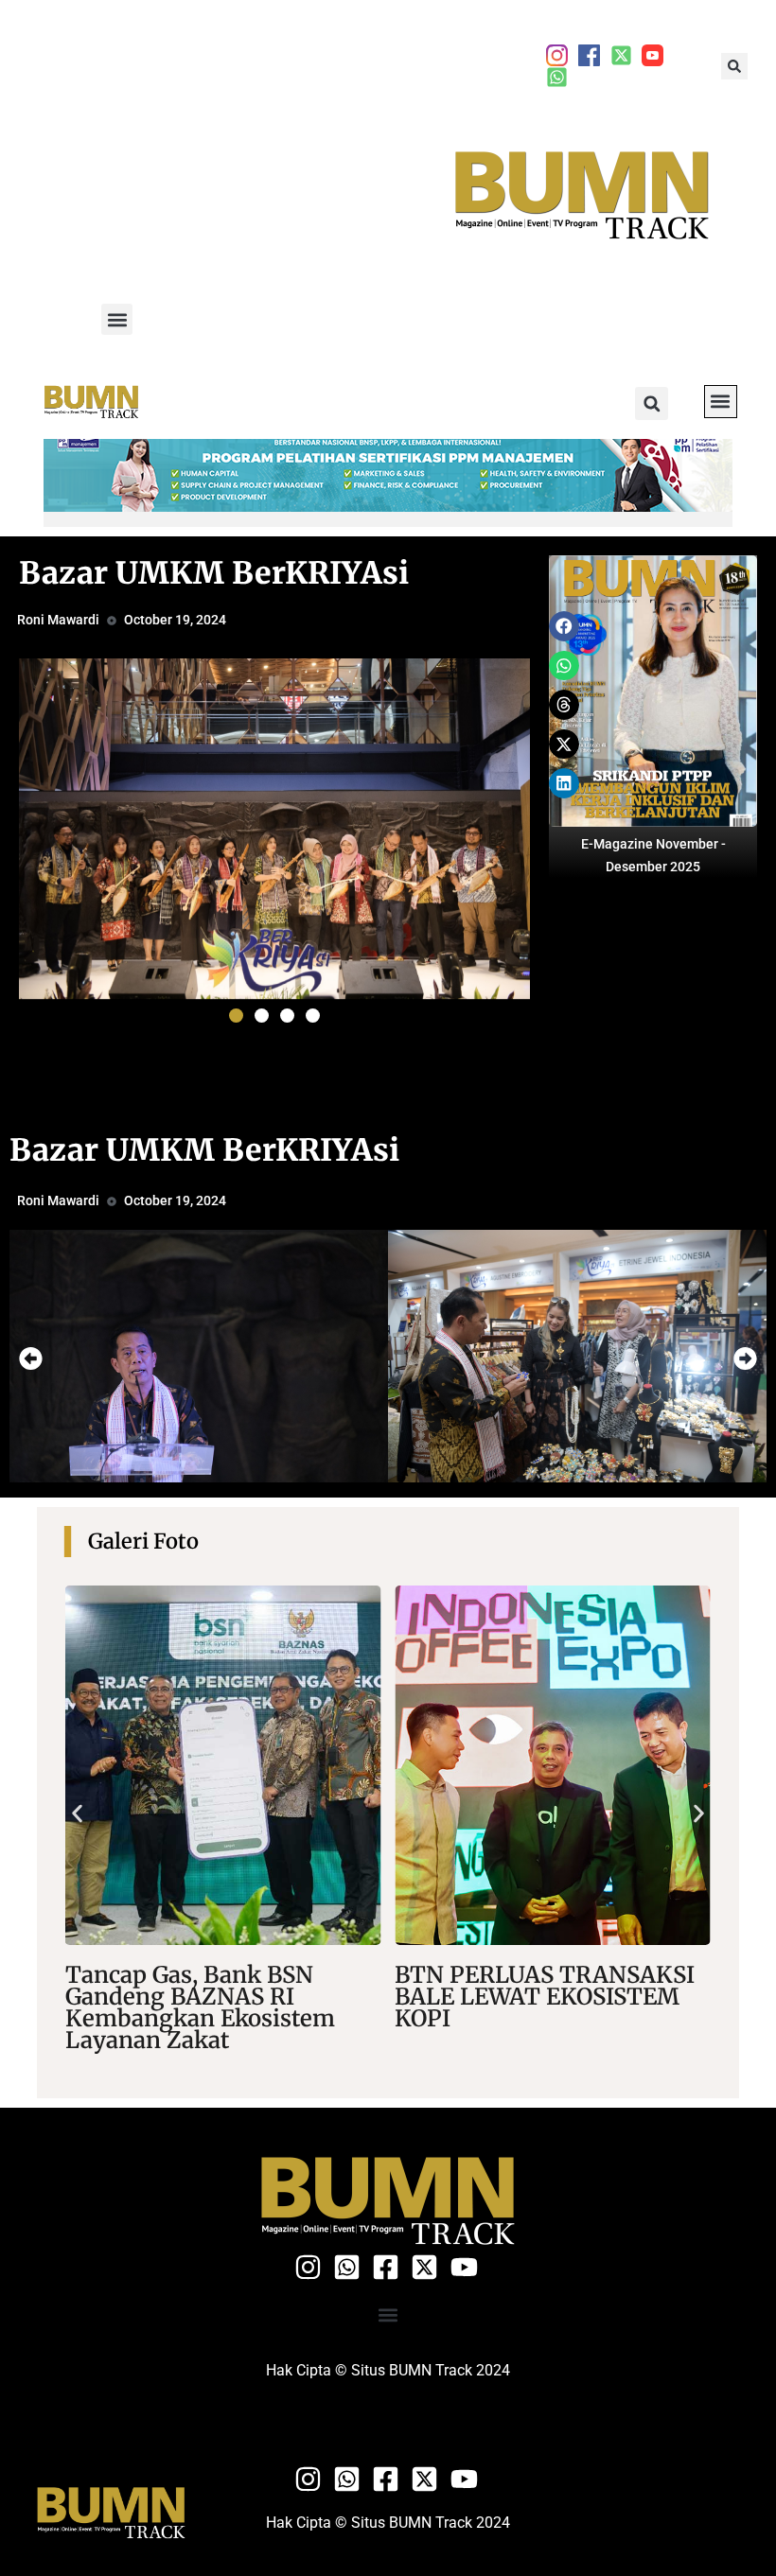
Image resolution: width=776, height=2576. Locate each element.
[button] (734, 66)
